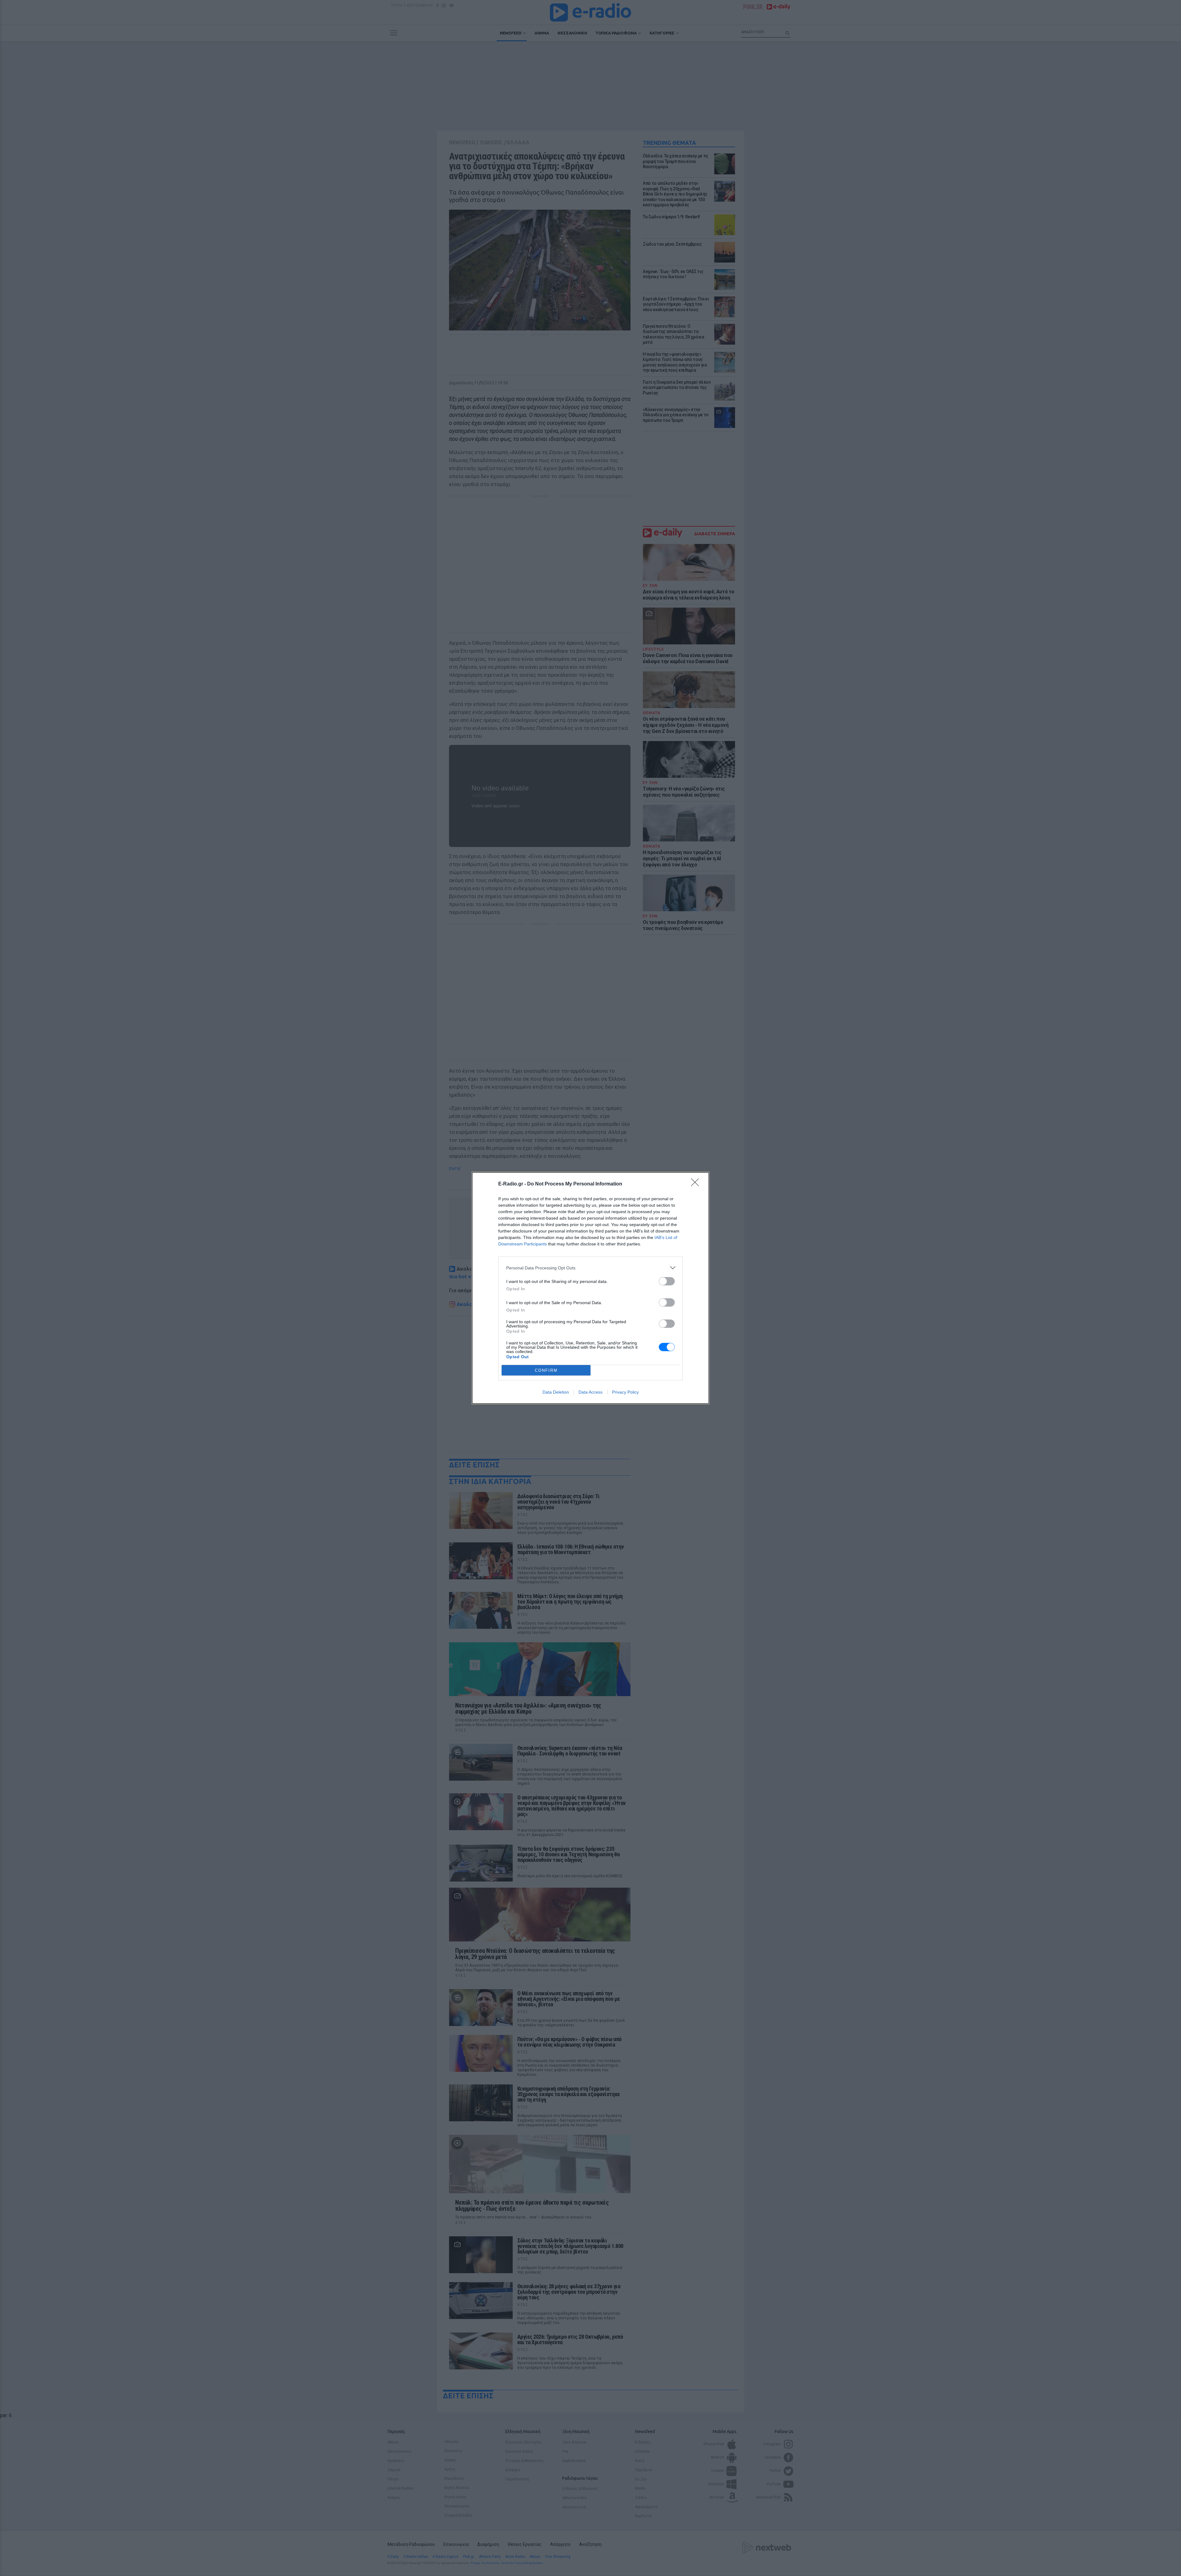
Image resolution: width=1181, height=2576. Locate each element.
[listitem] (590, 1268)
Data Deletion (556, 1392)
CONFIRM (546, 1370)
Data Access (590, 1392)
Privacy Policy (625, 1392)
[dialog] (590, 1288)
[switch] (667, 1281)
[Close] (697, 1184)
